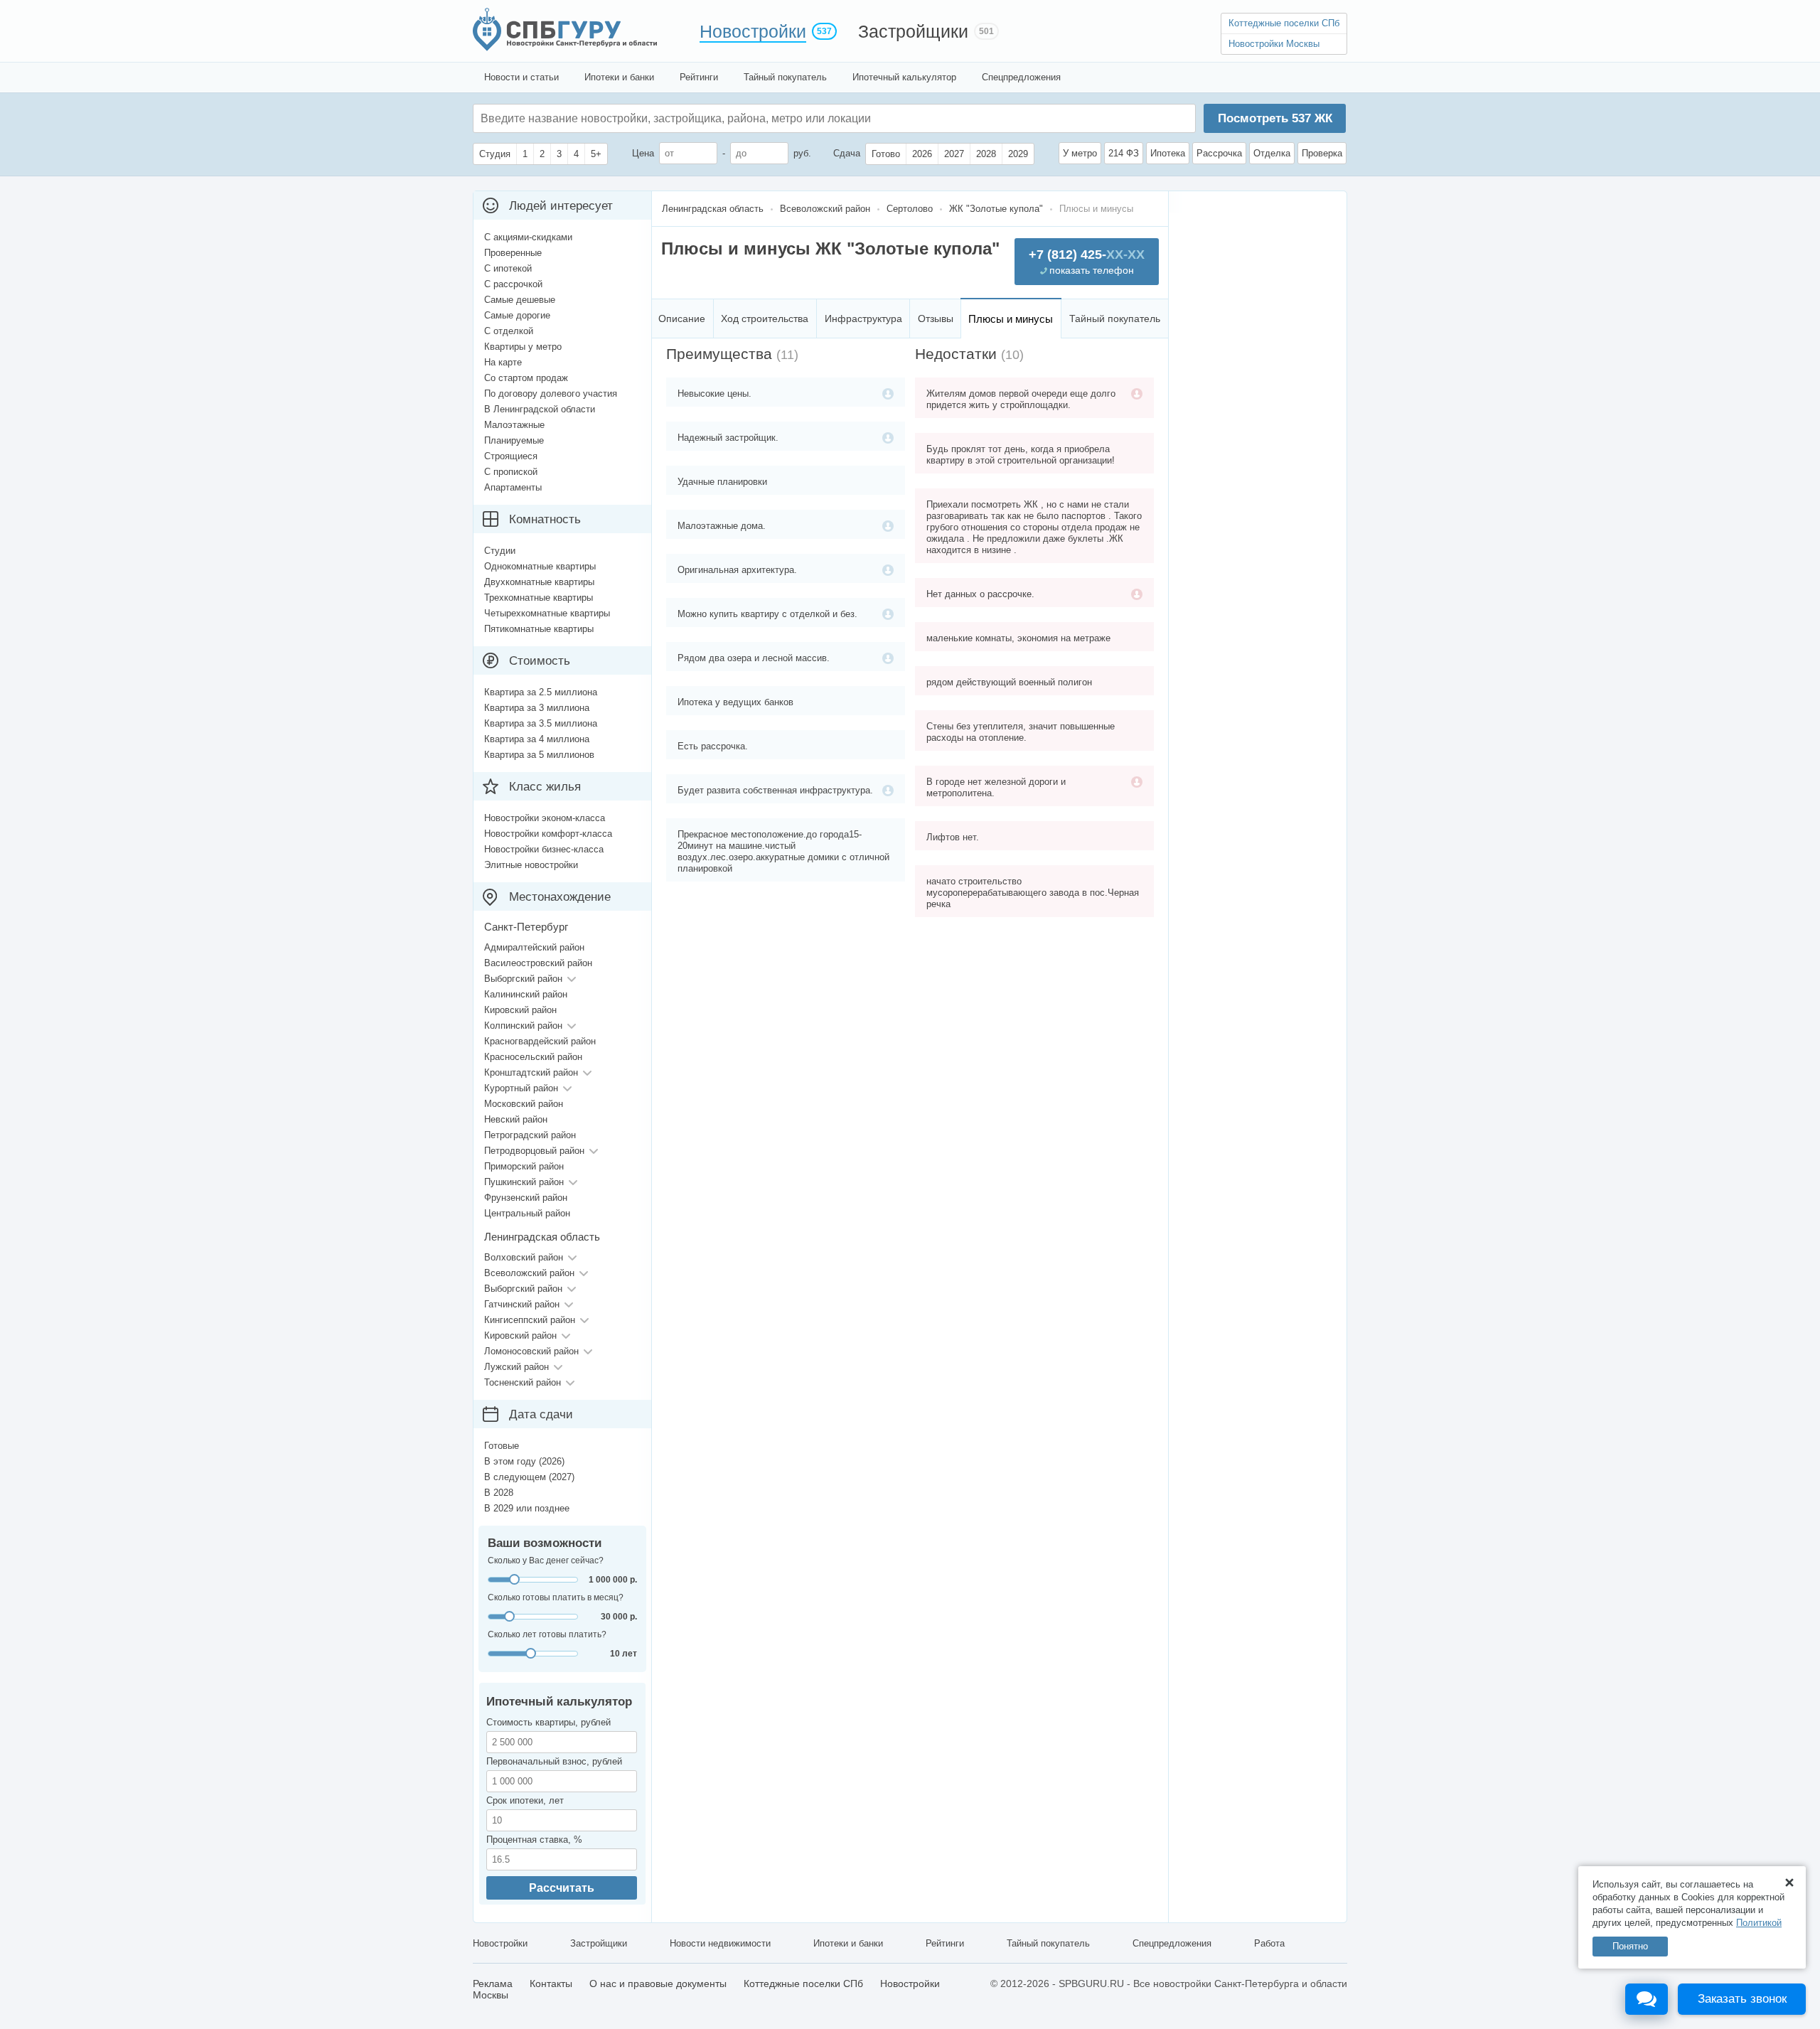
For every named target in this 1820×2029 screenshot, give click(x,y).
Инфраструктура (863, 318)
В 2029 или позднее (527, 1508)
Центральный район (527, 1213)
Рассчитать (562, 1888)
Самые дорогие (517, 315)
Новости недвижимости (720, 1943)
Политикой (1759, 1923)
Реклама (493, 1984)
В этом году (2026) (524, 1461)
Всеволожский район (529, 1273)
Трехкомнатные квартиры (539, 598)
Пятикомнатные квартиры (539, 629)
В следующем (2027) (529, 1477)
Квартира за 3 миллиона (537, 708)
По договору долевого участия (551, 394)
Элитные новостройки (531, 865)
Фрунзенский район (526, 1198)
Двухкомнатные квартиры (539, 582)
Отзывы (936, 318)
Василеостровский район (538, 963)
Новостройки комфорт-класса (548, 834)
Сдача (847, 153)
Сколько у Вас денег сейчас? (546, 1560)
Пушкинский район (524, 1182)
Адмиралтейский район (534, 947)
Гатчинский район (522, 1304)
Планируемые (514, 440)
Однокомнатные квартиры (540, 566)
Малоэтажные (514, 425)
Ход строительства (765, 318)
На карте (503, 362)
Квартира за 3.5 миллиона (541, 723)
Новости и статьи (521, 77)
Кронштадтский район (531, 1072)
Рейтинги (699, 77)
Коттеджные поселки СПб (1284, 23)
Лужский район (516, 1367)
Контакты (551, 1984)
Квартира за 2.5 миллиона (541, 692)
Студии (500, 551)
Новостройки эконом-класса (545, 818)
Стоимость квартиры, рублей (548, 1722)
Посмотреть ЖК (1275, 118)
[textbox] (694, 118)
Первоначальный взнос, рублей (554, 1761)
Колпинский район (523, 1026)
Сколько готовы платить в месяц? (556, 1597)
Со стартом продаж (526, 378)
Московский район (524, 1104)
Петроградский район (530, 1135)
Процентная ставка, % (534, 1840)
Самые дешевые (520, 300)
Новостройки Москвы (1274, 44)
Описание (682, 318)
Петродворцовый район (534, 1151)
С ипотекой (508, 268)
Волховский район (524, 1257)
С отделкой (509, 331)
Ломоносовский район (531, 1351)
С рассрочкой (513, 284)
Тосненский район (523, 1382)
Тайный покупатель (785, 77)
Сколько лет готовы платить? (547, 1634)
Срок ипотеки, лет (525, 1800)
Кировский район (520, 1010)
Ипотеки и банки (619, 77)
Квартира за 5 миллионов (539, 755)
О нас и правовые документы (658, 1984)
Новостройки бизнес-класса (544, 849)
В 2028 (499, 1493)
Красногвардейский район (540, 1041)
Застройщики (913, 31)
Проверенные (513, 253)
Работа (1269, 1943)
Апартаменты (513, 487)
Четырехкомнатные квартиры (547, 613)
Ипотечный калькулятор (904, 77)
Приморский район (524, 1166)
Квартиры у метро (523, 347)
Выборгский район (523, 979)
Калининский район (526, 994)
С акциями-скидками (528, 237)
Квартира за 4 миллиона (537, 739)
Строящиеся (511, 456)
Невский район (516, 1119)
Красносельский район (533, 1057)
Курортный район (521, 1088)
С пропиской (511, 472)
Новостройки (753, 31)
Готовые (502, 1446)
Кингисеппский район (530, 1320)
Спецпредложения (1021, 77)
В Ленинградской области (540, 409)
